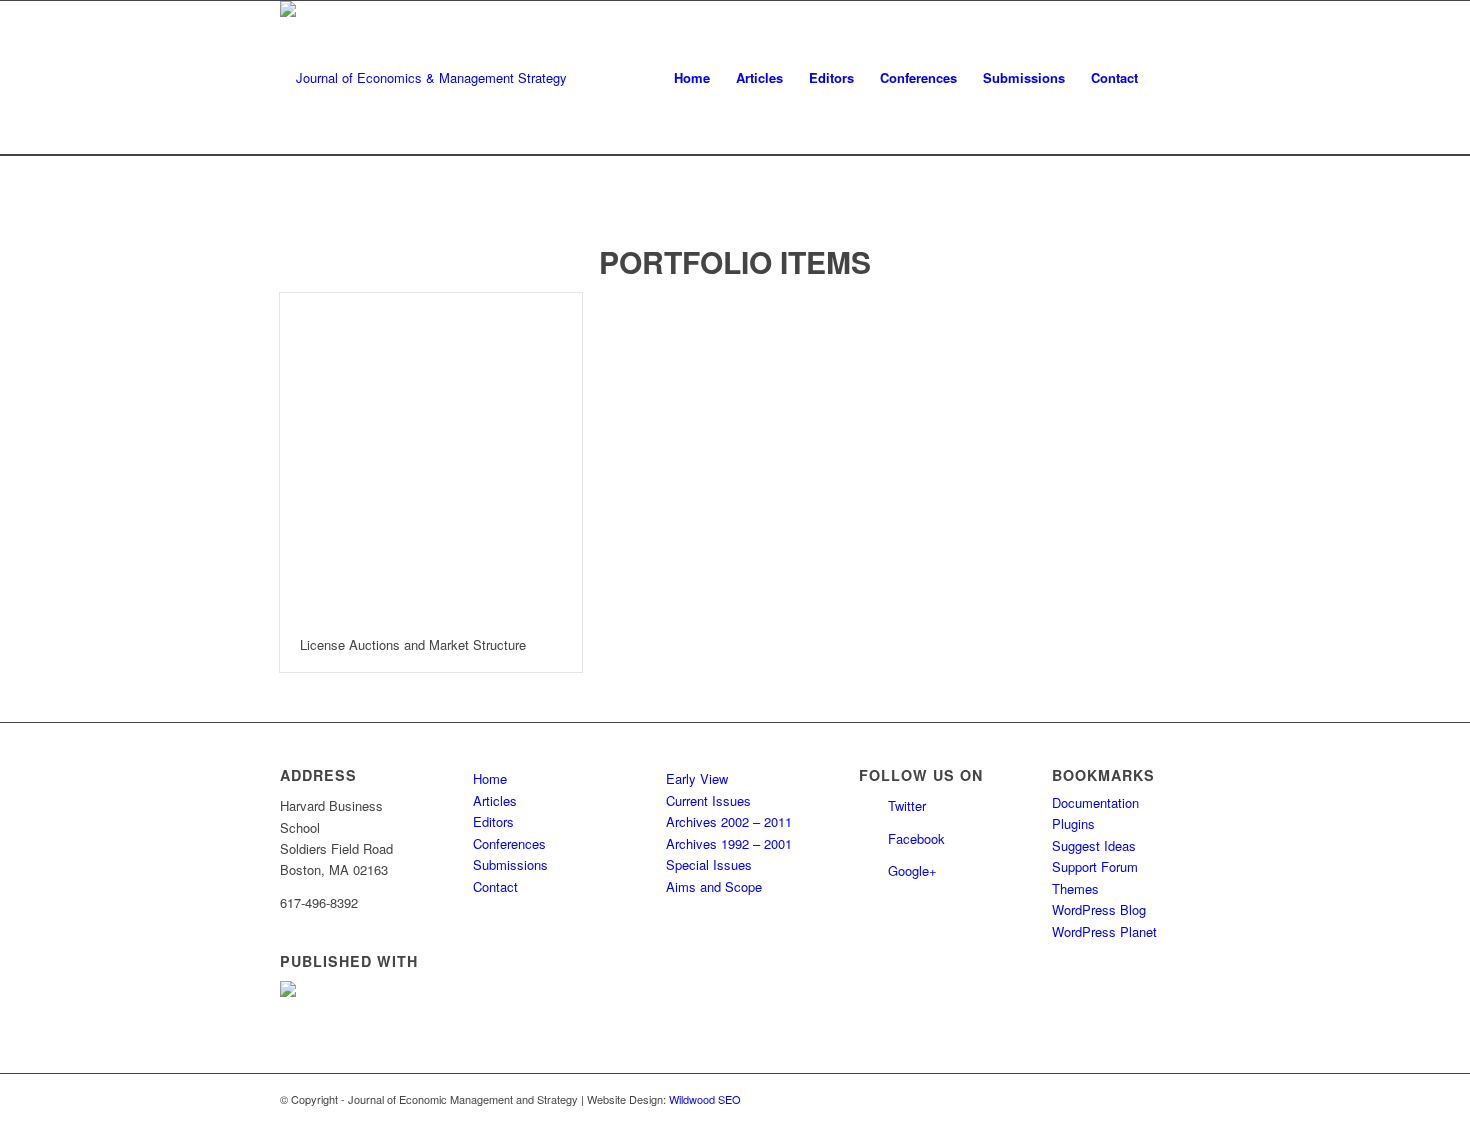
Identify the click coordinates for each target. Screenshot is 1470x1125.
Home (490, 778)
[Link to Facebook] (1175, 1099)
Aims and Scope (714, 886)
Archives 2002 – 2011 (729, 821)
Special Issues (709, 864)
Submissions (510, 864)
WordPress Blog (1099, 909)
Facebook (916, 838)
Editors (493, 821)
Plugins (1073, 823)
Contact (495, 886)
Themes (1075, 888)
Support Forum (1095, 866)
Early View (697, 778)
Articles (495, 800)
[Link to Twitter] (1145, 1099)
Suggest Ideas (1094, 845)
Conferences (509, 843)
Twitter (907, 805)
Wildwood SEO (705, 1099)
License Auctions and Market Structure (413, 644)
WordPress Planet (1104, 931)
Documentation (1095, 802)
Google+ (912, 870)
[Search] (1170, 78)
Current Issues (708, 800)
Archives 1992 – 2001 (729, 843)
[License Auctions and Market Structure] (431, 455)
